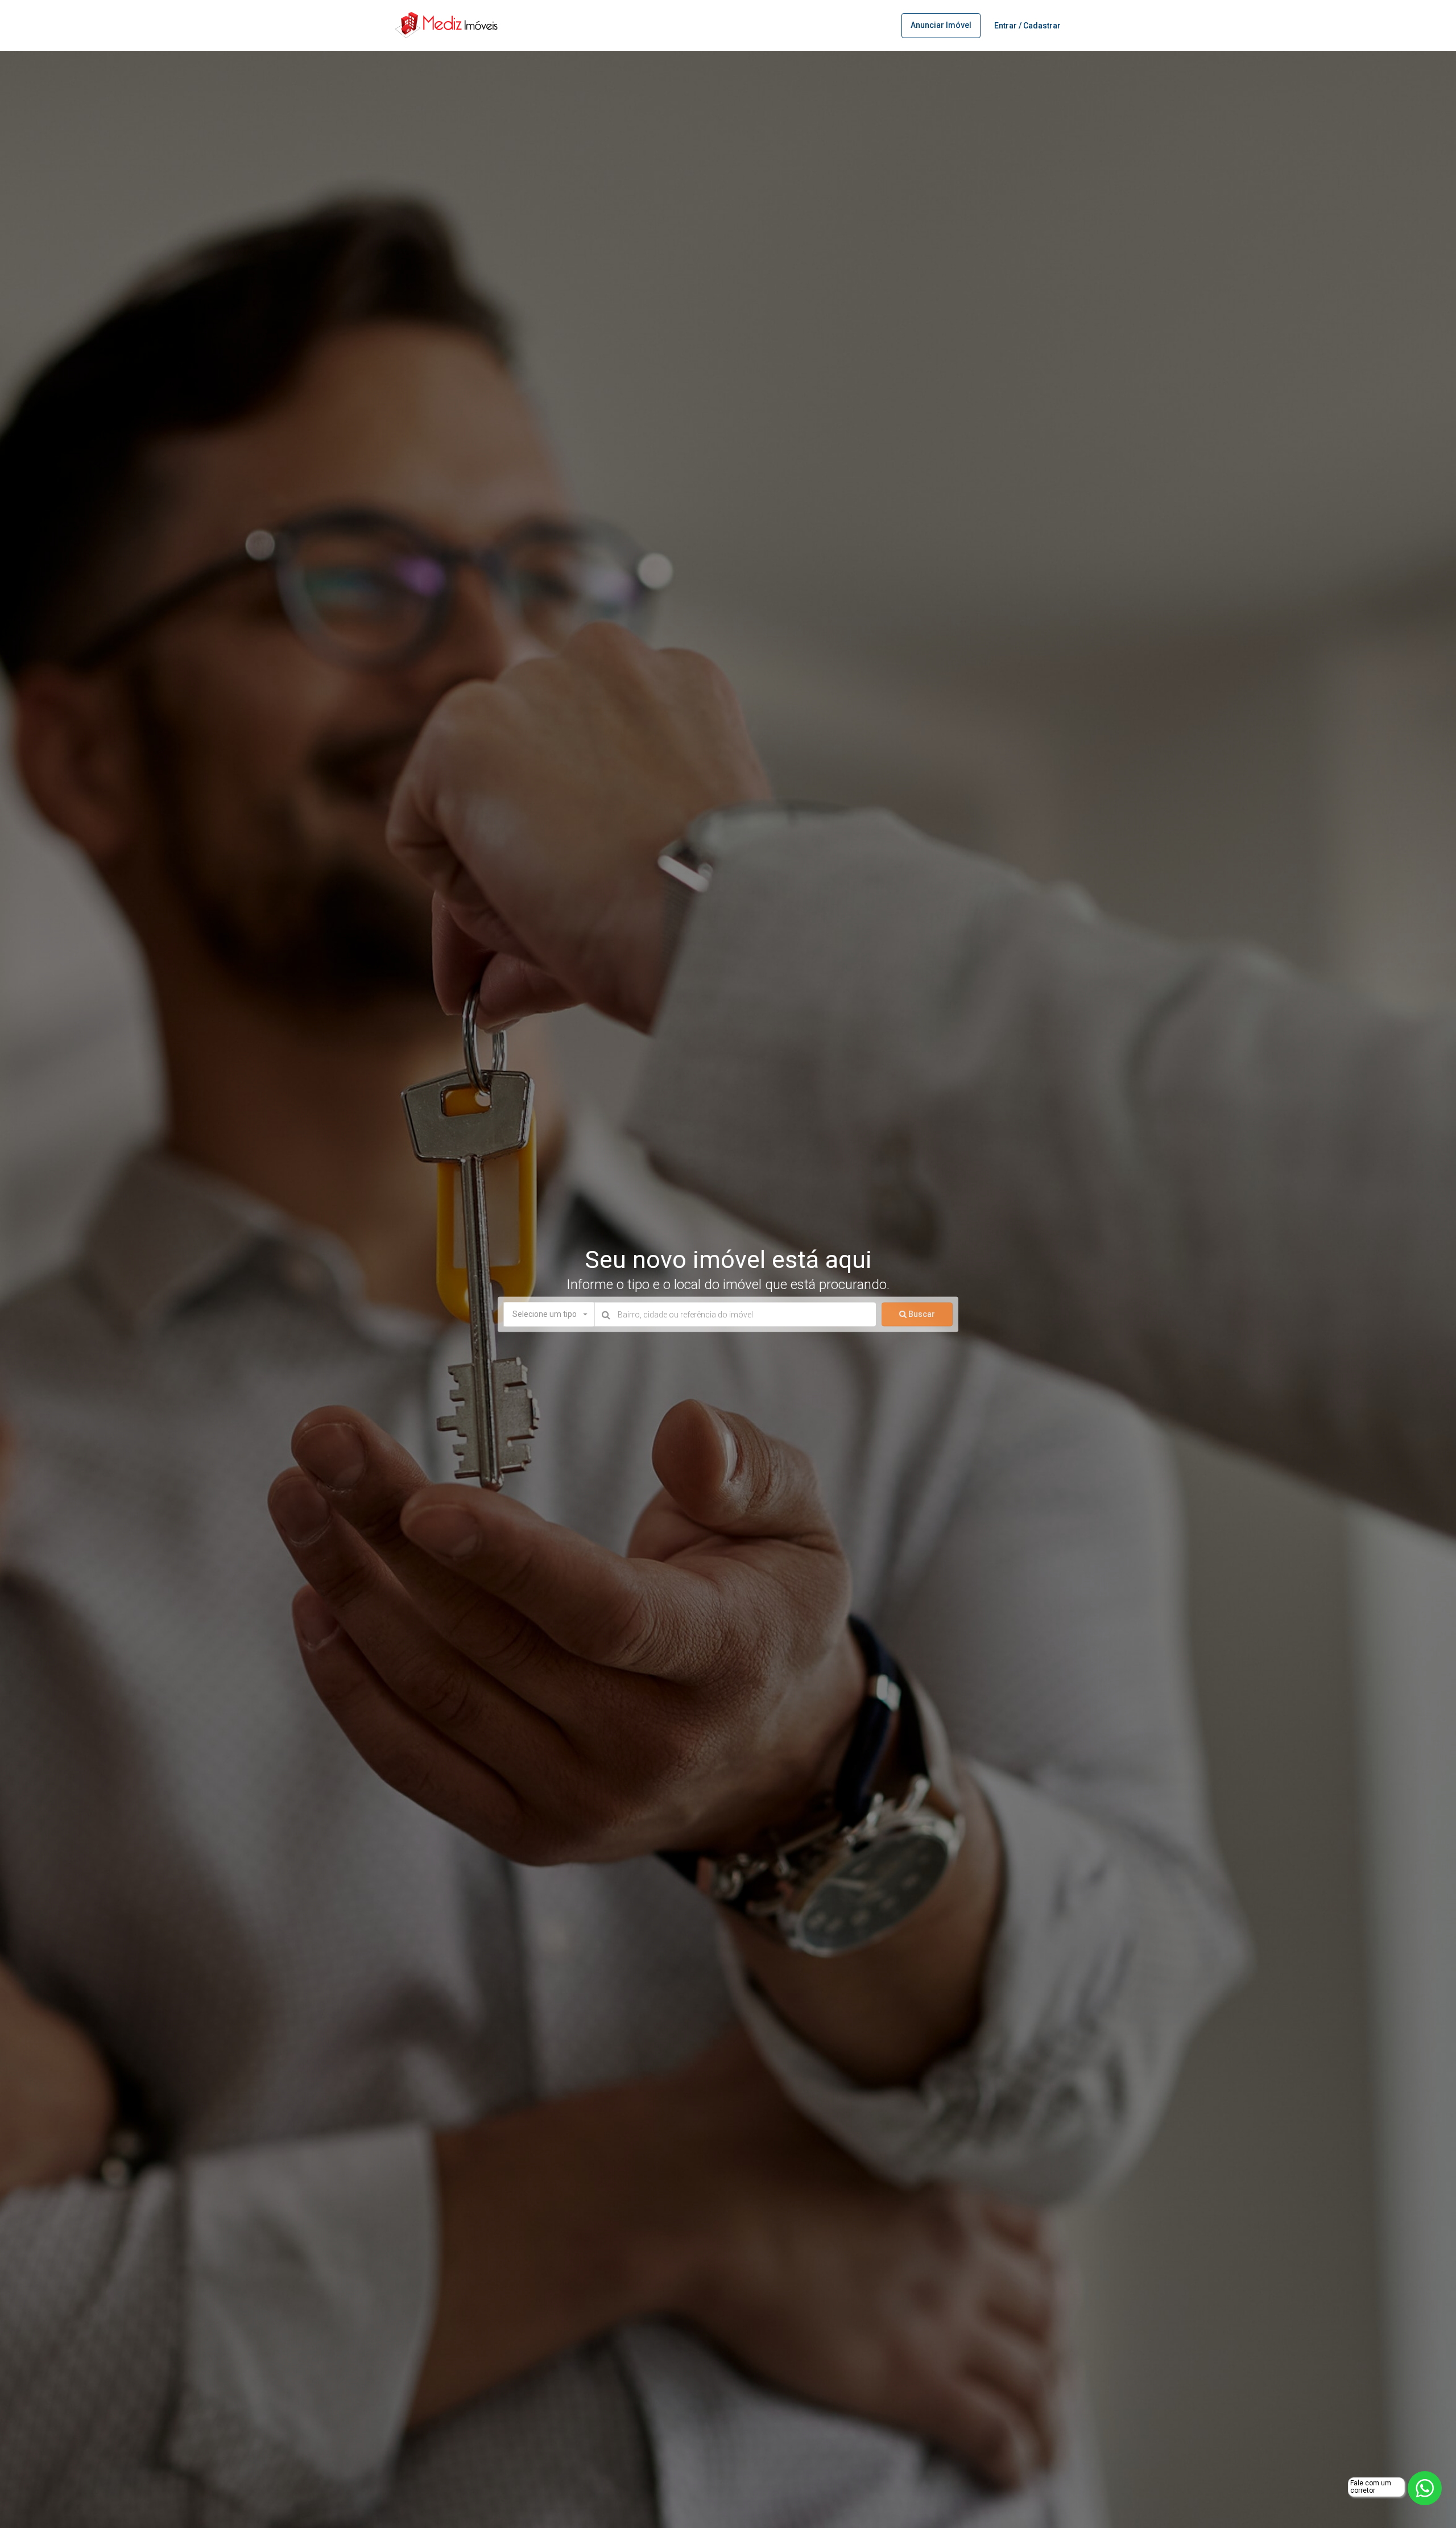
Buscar (921, 1314)
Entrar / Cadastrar (1027, 26)
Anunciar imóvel (941, 25)
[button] (549, 1315)
